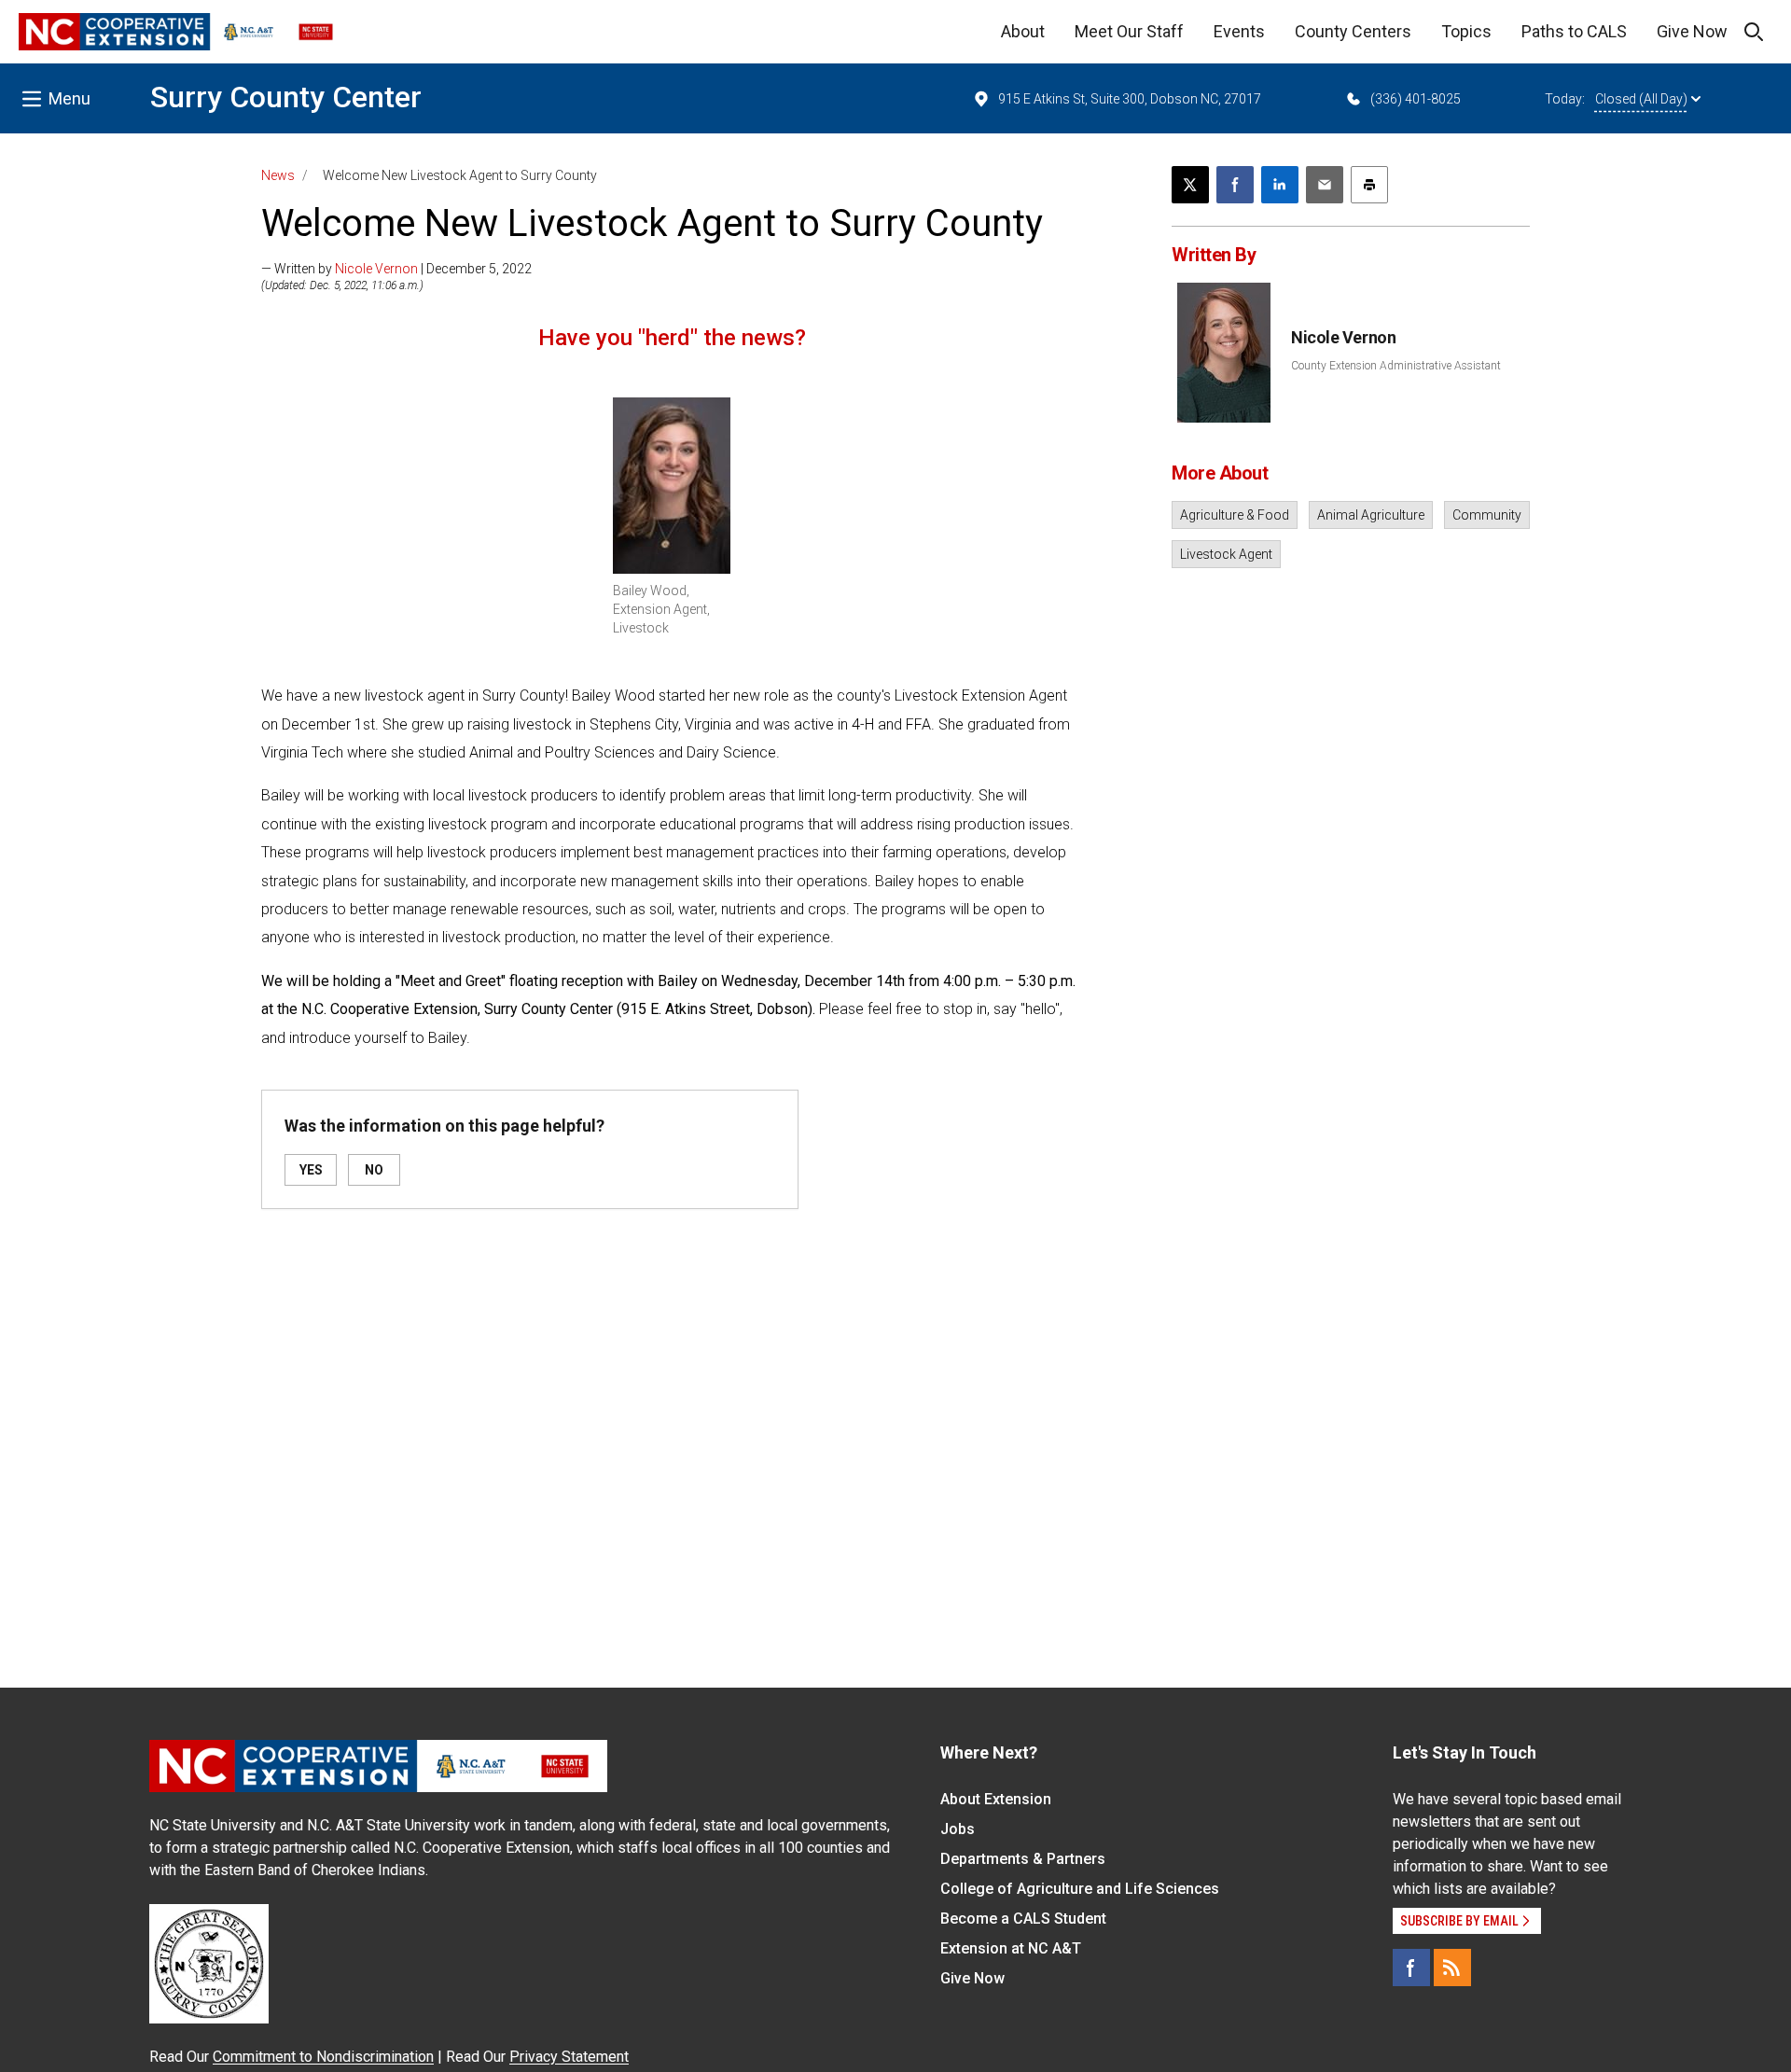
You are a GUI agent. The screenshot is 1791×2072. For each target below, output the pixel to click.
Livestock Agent (1226, 554)
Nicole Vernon (376, 269)
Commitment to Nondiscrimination (323, 2057)
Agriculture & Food (1235, 515)
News (278, 175)
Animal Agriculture (1371, 515)
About (1023, 31)
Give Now (1692, 31)
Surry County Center (286, 97)
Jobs (958, 1829)
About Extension (996, 1799)
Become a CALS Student (1023, 1919)
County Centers (1353, 31)
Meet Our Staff (1129, 31)
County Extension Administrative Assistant (1396, 366)
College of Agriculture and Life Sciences (1080, 1889)
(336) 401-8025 (1416, 99)
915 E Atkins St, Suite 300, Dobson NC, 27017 (1130, 99)
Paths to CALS (1574, 31)
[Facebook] (1411, 1968)
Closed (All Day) (1641, 99)
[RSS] (1452, 1968)
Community (1487, 515)
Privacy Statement (569, 2057)
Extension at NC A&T (1011, 1948)
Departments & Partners (1023, 1859)
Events (1239, 31)
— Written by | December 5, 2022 (396, 269)
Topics (1466, 31)
